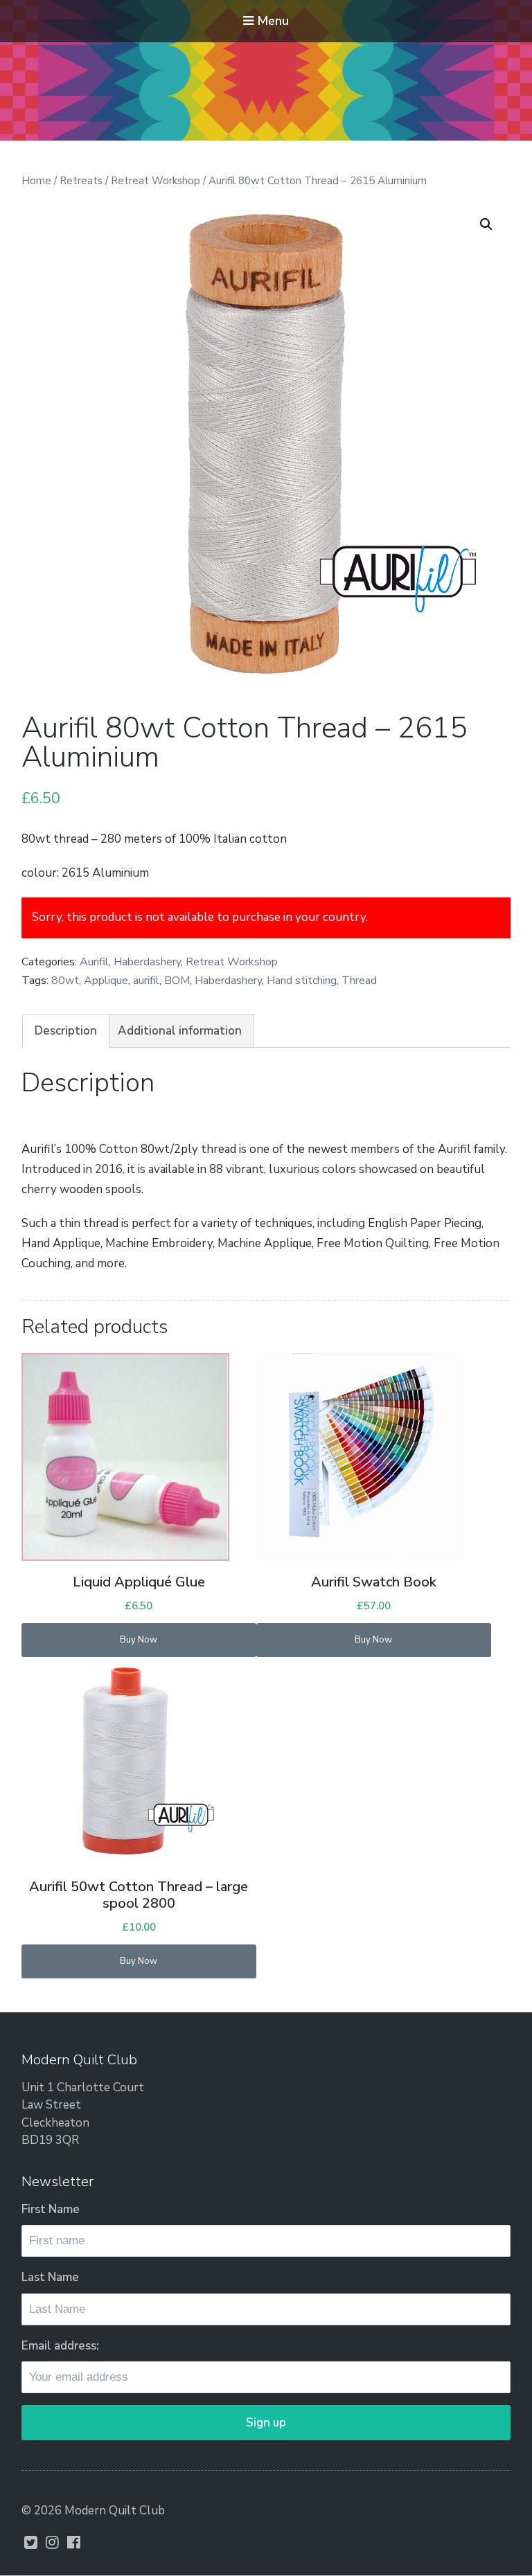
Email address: (60, 2346)
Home (36, 181)
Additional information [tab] (180, 1031)
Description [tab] (66, 1031)
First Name (51, 2209)
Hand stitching (302, 981)
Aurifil (94, 962)
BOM (177, 981)
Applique (106, 981)
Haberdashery (147, 962)
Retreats (81, 181)
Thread (359, 981)
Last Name (50, 2277)
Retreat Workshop (156, 181)
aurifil (146, 981)
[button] (486, 224)
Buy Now (139, 1640)
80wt (65, 981)
